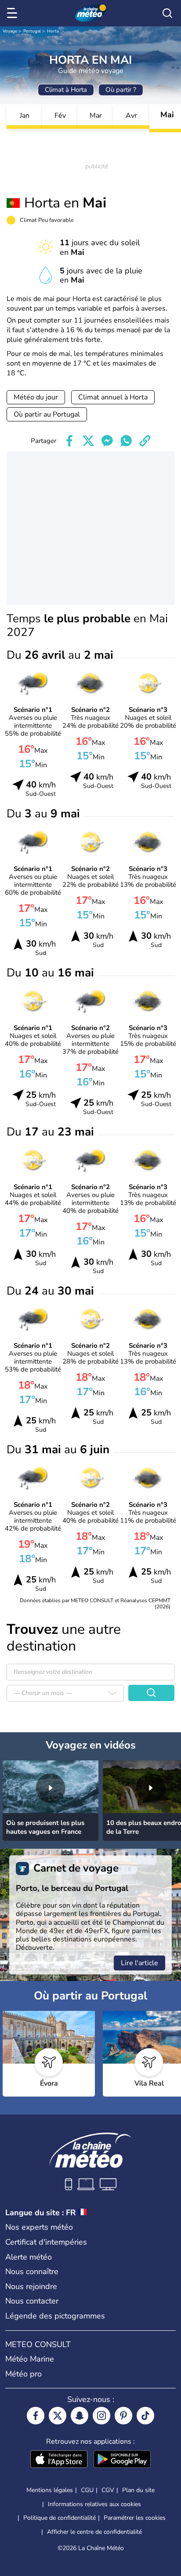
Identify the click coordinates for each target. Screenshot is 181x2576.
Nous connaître (32, 2271)
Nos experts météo (39, 2227)
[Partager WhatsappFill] (126, 441)
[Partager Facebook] (69, 441)
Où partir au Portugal (47, 414)
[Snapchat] (80, 2416)
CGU (87, 2490)
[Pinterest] (123, 2416)
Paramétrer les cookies (135, 2518)
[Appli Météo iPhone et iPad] (59, 2460)
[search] (167, 13)
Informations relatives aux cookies (94, 2504)
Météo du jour (36, 397)
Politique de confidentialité (60, 2518)
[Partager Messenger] (107, 441)
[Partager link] (145, 441)
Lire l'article (139, 1963)
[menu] (14, 13)
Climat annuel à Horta (113, 397)
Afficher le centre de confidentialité (94, 2532)
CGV (108, 2490)
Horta (53, 31)
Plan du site (138, 2490)
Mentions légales (50, 2490)
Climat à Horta (66, 90)
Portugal (32, 31)
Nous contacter (32, 2301)
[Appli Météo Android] (122, 2460)
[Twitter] (58, 2416)
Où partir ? (121, 90)
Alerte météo (29, 2257)
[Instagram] (101, 2416)
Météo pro (24, 2374)
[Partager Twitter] (88, 441)
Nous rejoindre (31, 2286)
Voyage (10, 31)
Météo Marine (30, 2359)
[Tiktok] (145, 2416)
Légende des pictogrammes (55, 2316)
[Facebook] (36, 2416)
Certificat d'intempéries (46, 2242)
